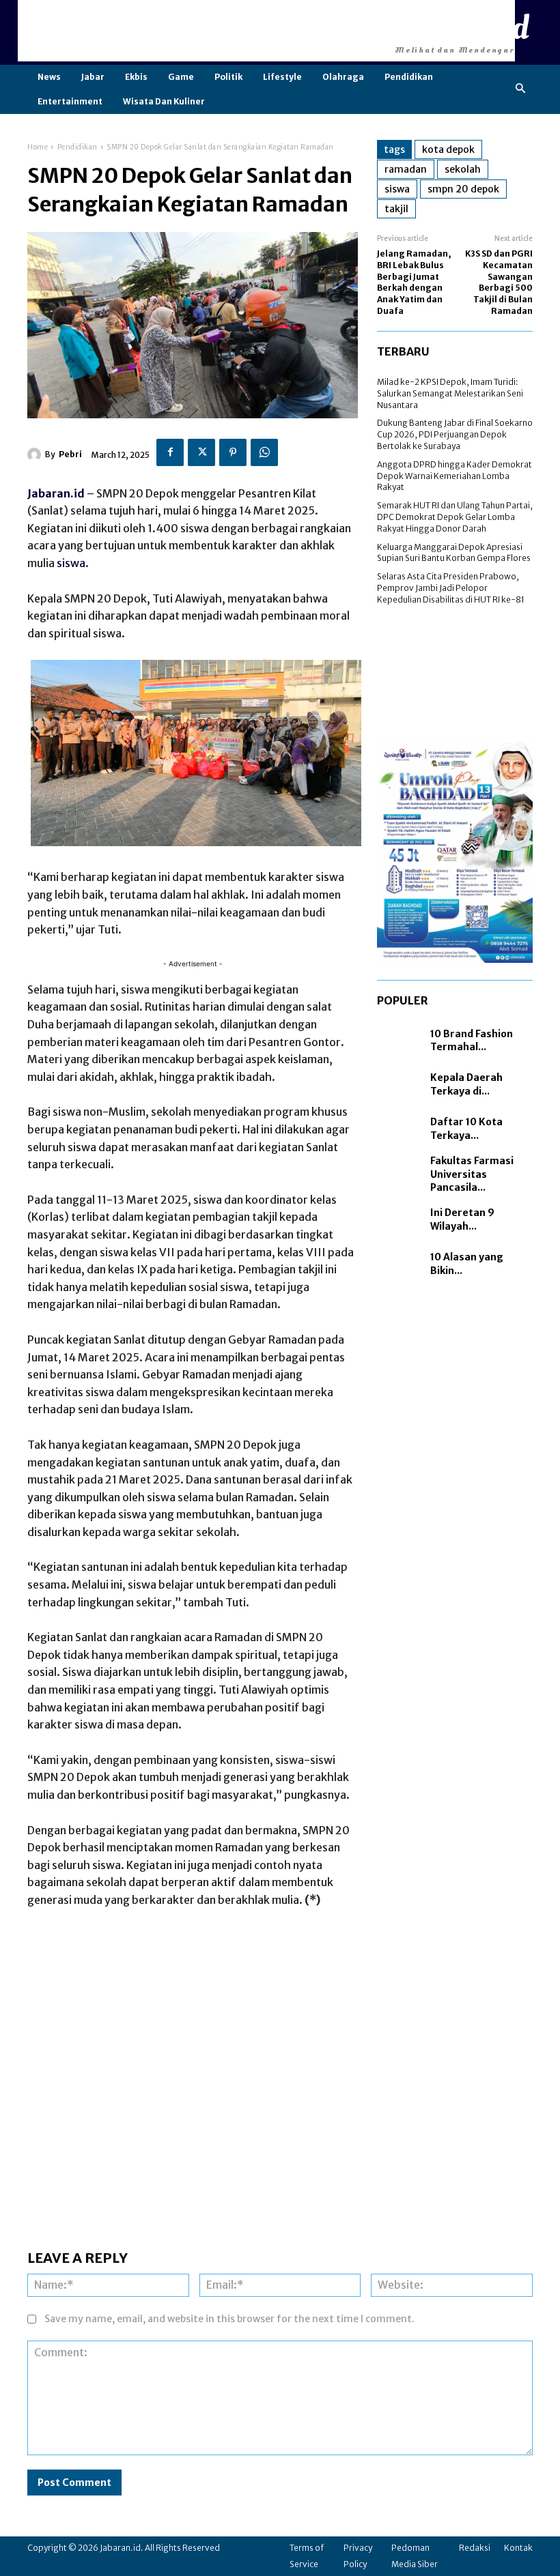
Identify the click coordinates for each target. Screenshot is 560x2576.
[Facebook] (170, 452)
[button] (521, 89)
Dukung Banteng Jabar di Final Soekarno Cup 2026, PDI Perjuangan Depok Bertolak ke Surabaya (455, 434)
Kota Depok (448, 149)
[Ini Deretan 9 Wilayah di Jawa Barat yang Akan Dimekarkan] (400, 1220)
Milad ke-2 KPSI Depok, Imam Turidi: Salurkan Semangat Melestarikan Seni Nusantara (450, 393)
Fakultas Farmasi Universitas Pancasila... (472, 1174)
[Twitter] (201, 452)
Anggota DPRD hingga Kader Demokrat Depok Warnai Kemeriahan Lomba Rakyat (454, 476)
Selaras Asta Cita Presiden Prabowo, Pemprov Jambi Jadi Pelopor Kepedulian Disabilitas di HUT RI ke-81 (451, 588)
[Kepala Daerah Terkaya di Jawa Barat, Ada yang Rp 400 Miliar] (400, 1085)
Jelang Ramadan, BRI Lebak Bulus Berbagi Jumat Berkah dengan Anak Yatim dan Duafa (414, 282)
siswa (71, 563)
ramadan (406, 169)
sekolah (463, 169)
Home (38, 147)
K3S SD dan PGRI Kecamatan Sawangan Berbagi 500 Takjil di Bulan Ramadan (499, 282)
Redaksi (475, 2548)
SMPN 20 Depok (463, 189)
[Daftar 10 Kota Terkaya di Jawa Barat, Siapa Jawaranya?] (400, 1129)
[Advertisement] (266, 31)
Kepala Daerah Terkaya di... (466, 1084)
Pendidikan (78, 147)
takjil (396, 209)
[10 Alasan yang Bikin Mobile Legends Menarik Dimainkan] (400, 1264)
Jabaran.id (56, 493)
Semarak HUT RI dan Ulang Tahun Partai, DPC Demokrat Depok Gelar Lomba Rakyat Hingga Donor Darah (455, 517)
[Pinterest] (233, 452)
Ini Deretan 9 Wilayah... (462, 1219)
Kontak (518, 2548)
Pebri (70, 454)
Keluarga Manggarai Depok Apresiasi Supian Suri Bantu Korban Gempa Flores (454, 553)
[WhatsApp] (264, 452)
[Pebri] (36, 454)
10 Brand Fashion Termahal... (472, 1041)
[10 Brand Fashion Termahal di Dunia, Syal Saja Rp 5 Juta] (400, 1041)
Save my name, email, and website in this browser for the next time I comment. (229, 2319)
